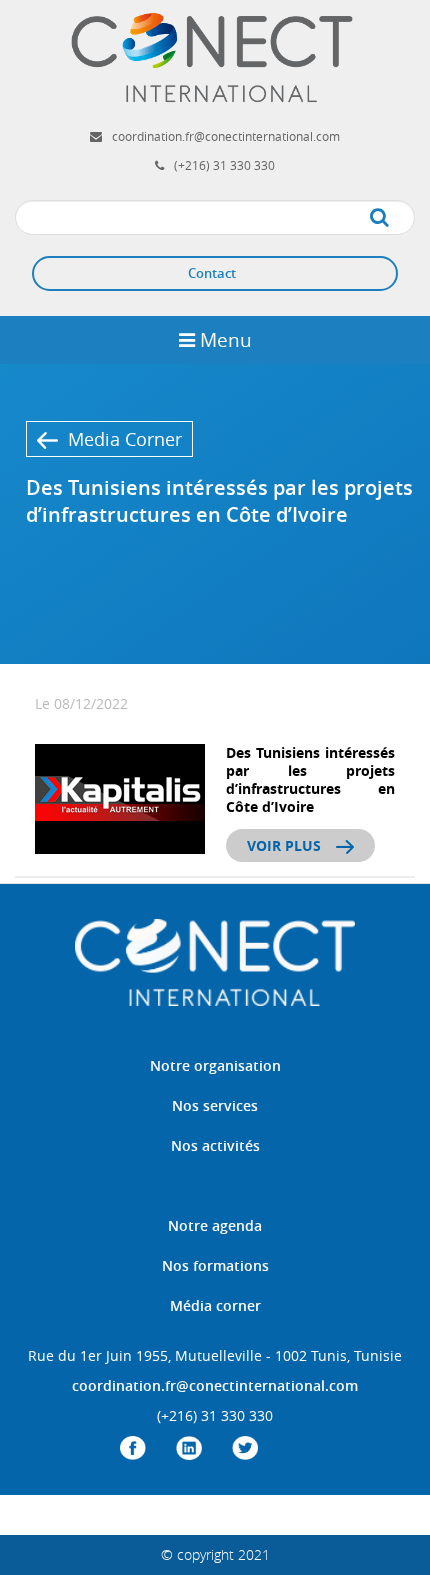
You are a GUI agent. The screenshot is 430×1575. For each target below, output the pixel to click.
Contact (212, 273)
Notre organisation (215, 1065)
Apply (399, 218)
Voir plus (284, 845)
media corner (125, 439)
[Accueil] (215, 56)
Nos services (215, 1105)
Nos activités (215, 1145)
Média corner (215, 1305)
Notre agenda (215, 1225)
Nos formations (215, 1265)
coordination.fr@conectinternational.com (226, 136)
